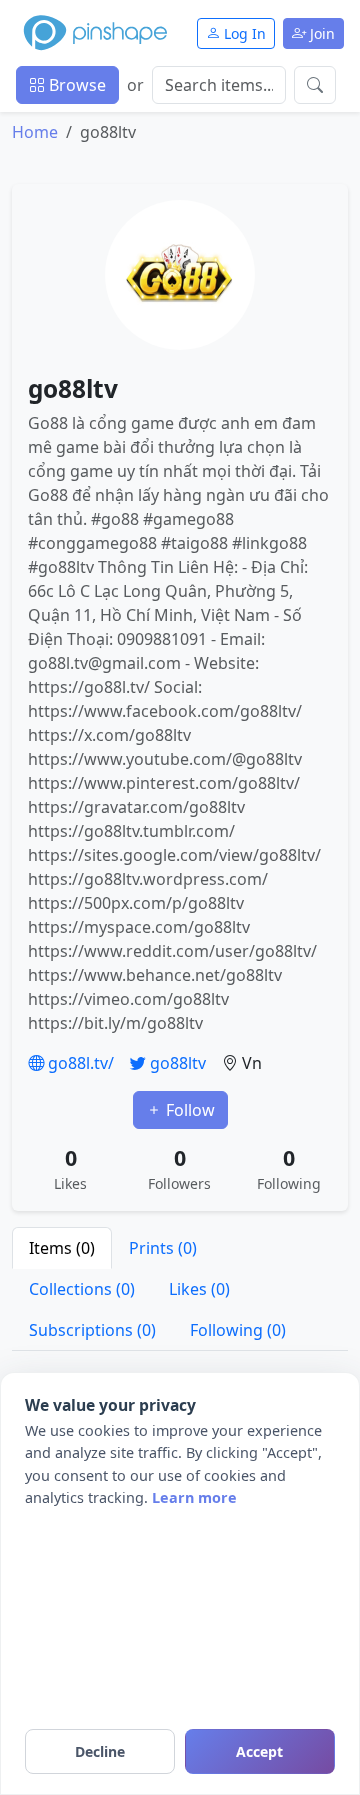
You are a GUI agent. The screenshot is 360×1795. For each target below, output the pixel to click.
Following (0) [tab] (238, 1330)
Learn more (194, 1497)
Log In (243, 33)
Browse (75, 85)
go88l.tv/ (79, 1063)
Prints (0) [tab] (163, 1248)
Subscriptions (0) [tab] (92, 1330)
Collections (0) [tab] (82, 1289)
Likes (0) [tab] (199, 1289)
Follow (188, 1110)
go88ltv (176, 1063)
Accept (259, 1751)
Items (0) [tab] (62, 1248)
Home (35, 132)
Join (320, 33)
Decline (100, 1751)
